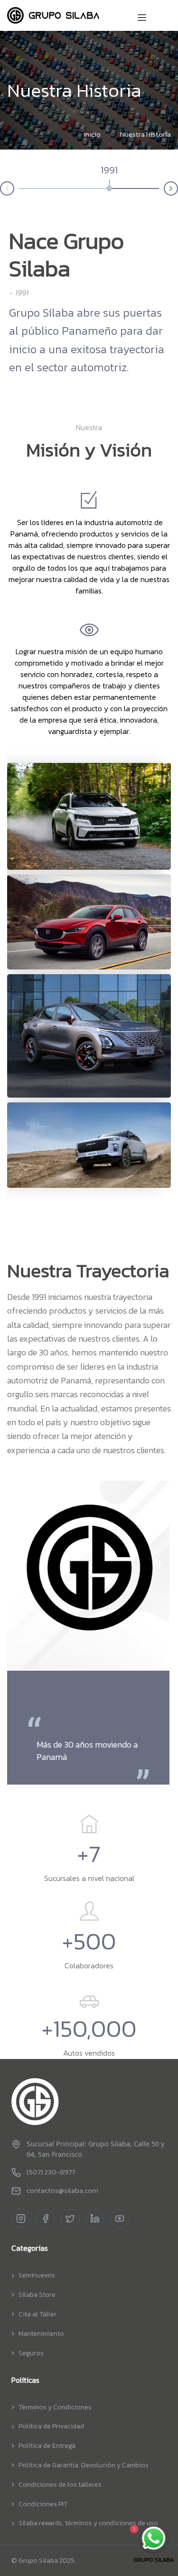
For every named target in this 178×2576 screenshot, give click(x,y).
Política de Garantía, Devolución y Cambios (84, 2465)
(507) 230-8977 (51, 2172)
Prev (0, 190)
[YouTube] (120, 2219)
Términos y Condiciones (55, 2407)
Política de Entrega (47, 2446)
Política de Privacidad (51, 2426)
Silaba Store (37, 2295)
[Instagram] (21, 2219)
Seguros (31, 2353)
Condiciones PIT (43, 2504)
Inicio (92, 134)
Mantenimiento (41, 2334)
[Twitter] (70, 2219)
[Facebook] (46, 2219)
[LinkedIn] (95, 2219)
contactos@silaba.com (62, 2191)
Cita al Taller (37, 2314)
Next (178, 187)
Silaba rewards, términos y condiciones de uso (88, 2523)
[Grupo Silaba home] (89, 2102)
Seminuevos (37, 2275)
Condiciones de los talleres (60, 2485)
